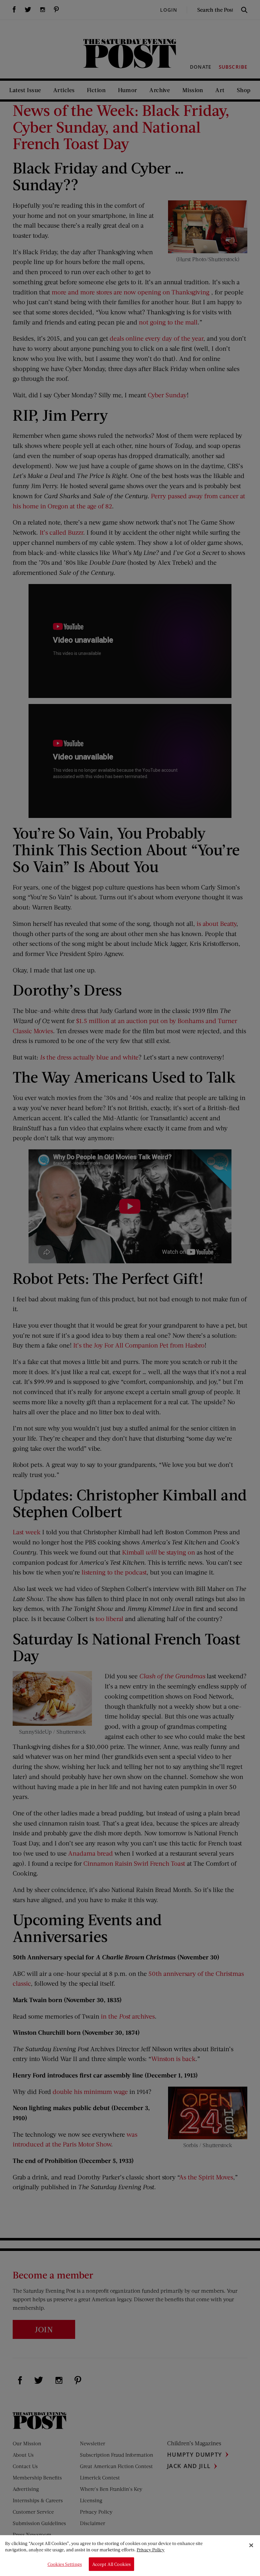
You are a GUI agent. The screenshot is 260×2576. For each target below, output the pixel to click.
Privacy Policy (151, 2550)
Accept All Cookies (112, 2564)
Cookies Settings (65, 2564)
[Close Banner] (251, 2545)
